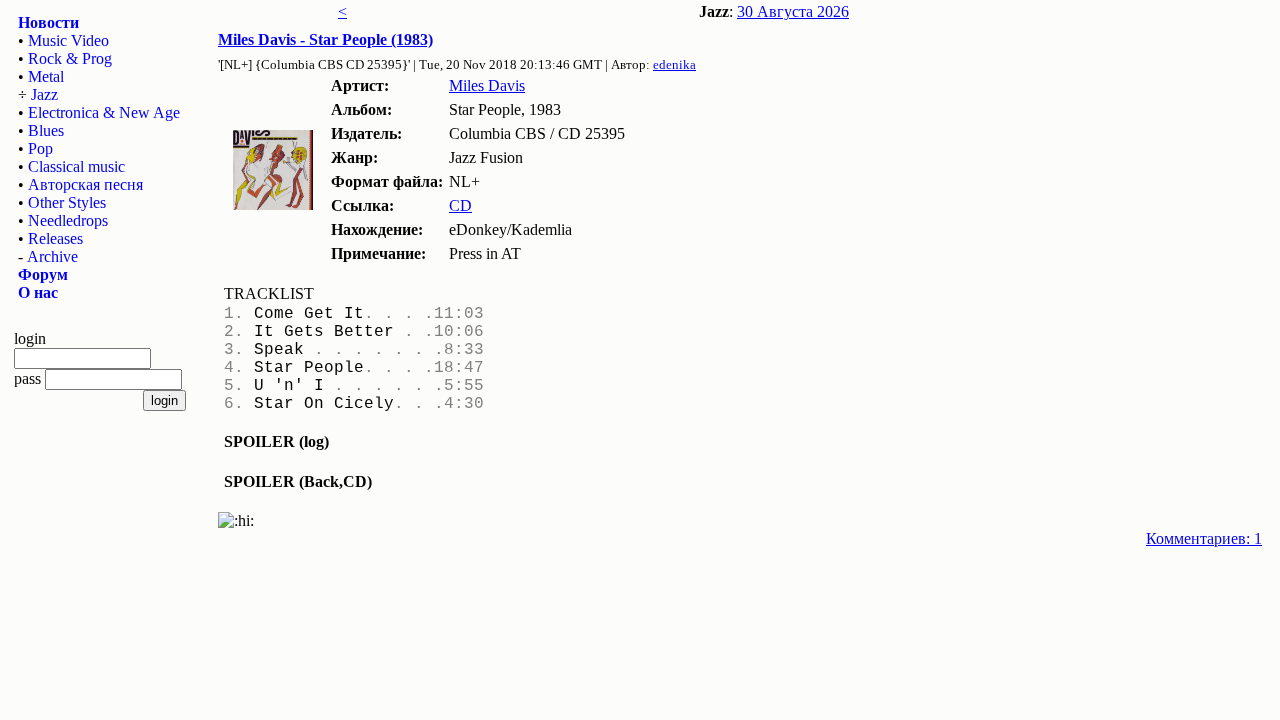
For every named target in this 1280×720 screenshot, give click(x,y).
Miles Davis (487, 85)
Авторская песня (85, 184)
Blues (46, 130)
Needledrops (68, 220)
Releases (55, 238)
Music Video (68, 40)
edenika (674, 64)
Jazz (44, 94)
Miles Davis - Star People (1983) (325, 39)
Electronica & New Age (104, 112)
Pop (40, 148)
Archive (52, 256)
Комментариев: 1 (1204, 538)
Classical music (76, 166)
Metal (46, 76)
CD (460, 205)
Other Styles (67, 202)
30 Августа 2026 (793, 11)
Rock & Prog (70, 58)
